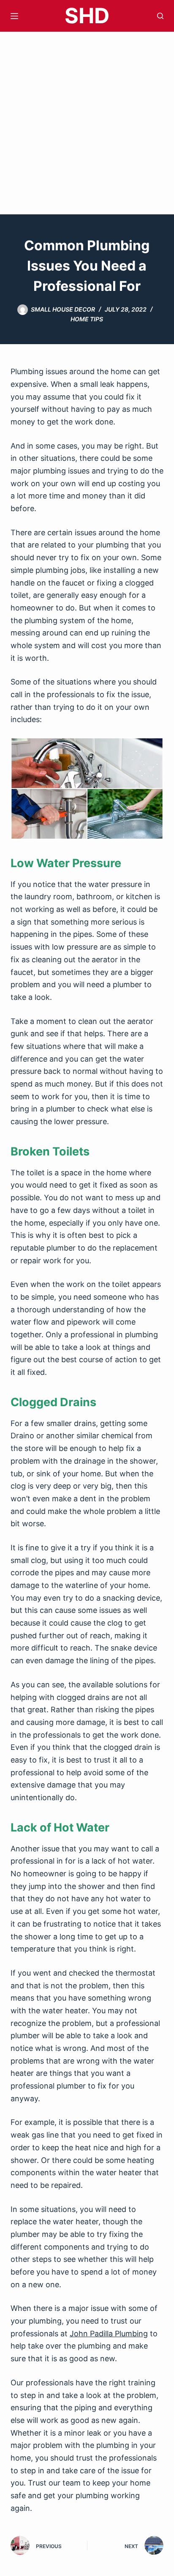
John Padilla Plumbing (109, 2334)
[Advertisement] (87, 123)
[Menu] (14, 16)
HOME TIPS (87, 319)
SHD (87, 16)
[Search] (160, 16)
